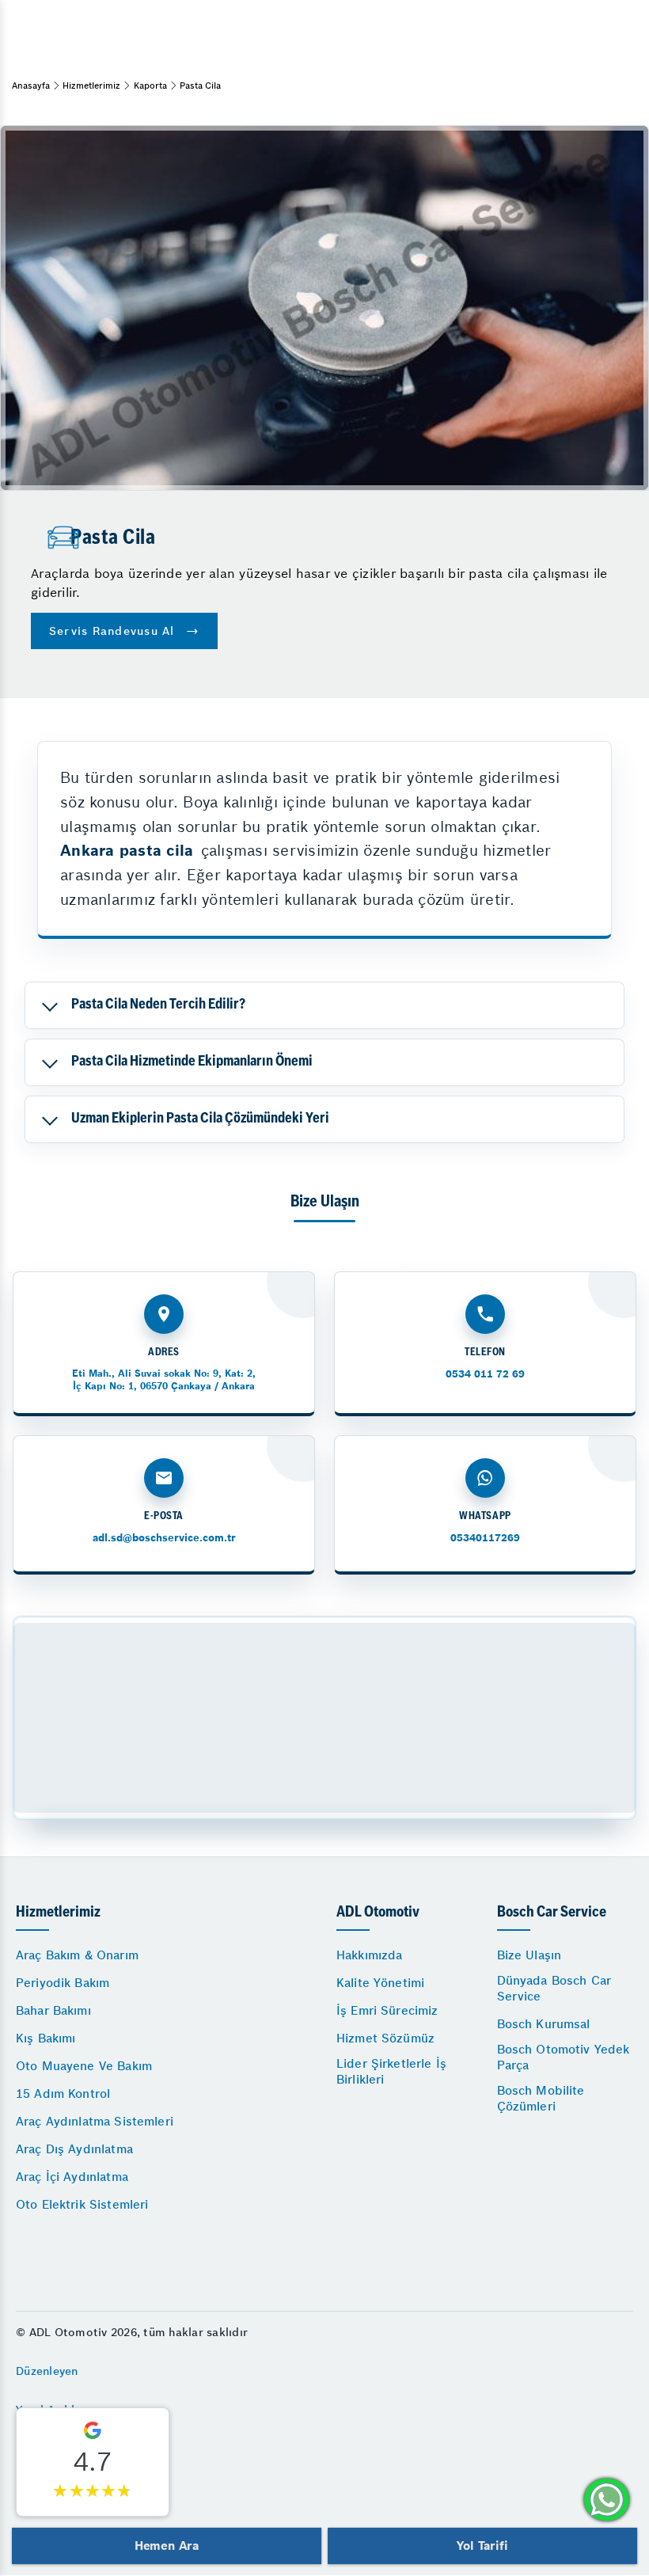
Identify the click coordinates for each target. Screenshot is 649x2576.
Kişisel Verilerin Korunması (90, 2488)
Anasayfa (31, 85)
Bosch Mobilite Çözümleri (541, 2098)
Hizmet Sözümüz (385, 2038)
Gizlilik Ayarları (58, 2449)
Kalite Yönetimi (380, 1983)
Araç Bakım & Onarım (77, 1955)
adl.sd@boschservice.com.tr (164, 1538)
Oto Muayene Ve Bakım (84, 2066)
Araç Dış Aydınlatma (74, 2149)
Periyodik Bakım (63, 1983)
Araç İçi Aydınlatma (72, 2177)
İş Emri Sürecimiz (387, 2010)
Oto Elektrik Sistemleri (82, 2204)
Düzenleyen (47, 2371)
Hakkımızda (370, 1955)
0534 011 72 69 (485, 1374)
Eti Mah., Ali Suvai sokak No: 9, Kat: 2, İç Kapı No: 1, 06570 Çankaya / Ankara (164, 1379)
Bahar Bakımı (53, 2010)
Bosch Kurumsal (544, 2024)
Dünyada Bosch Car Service (554, 1988)
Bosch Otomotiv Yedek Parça (564, 2057)
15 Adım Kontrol (63, 2093)
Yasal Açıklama (57, 2410)
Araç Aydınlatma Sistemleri (95, 2121)
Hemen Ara (167, 2546)
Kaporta (150, 85)
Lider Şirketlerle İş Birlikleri (391, 2071)
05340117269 (485, 1538)
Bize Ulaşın (529, 1955)
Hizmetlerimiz (91, 85)
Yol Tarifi (482, 2546)
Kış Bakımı (46, 2038)
